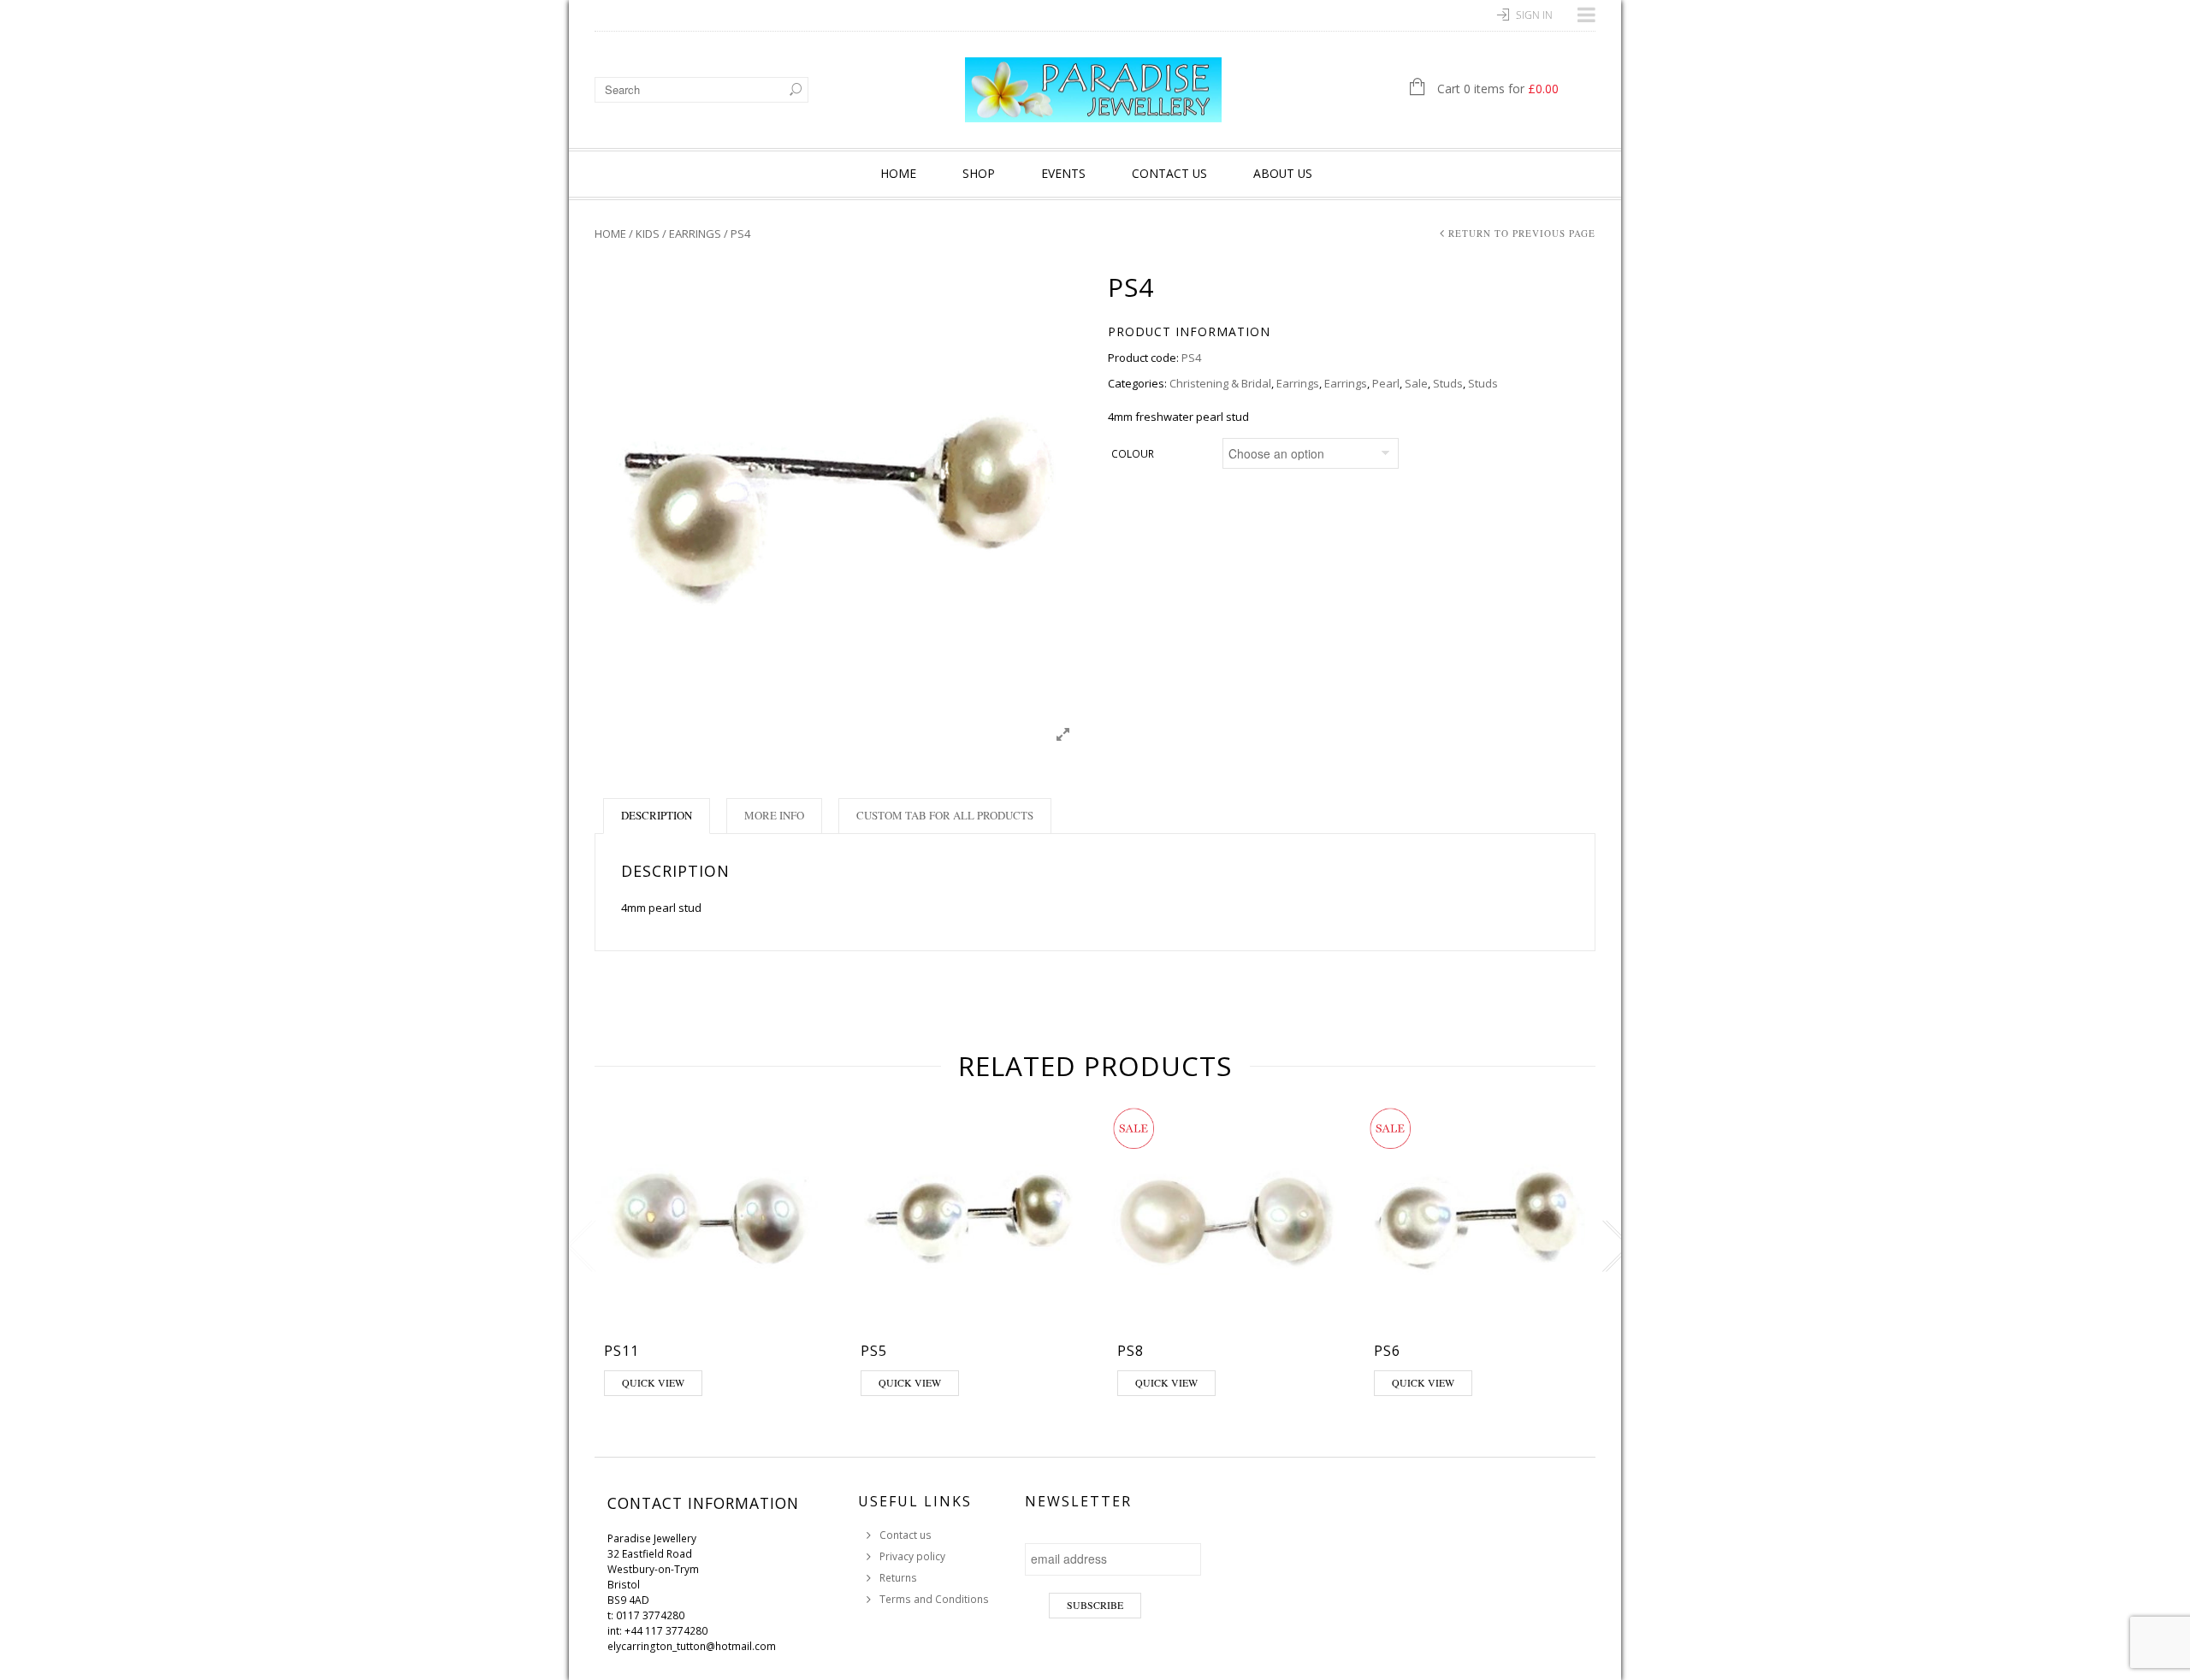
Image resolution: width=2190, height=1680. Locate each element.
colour (1133, 454)
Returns (898, 1578)
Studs (1448, 383)
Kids (648, 234)
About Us (1283, 173)
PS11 (621, 1351)
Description (657, 815)
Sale (1416, 383)
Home (898, 173)
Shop (979, 173)
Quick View (653, 1382)
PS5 (874, 1351)
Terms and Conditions (934, 1599)
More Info (774, 815)
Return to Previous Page (1522, 233)
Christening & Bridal (1220, 383)
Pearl (1386, 383)
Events (1063, 173)
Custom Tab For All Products (945, 815)
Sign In (1534, 15)
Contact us (1169, 173)
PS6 (1387, 1351)
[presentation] (577, 1246)
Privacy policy (912, 1556)
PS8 (1131, 1351)
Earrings (695, 234)
